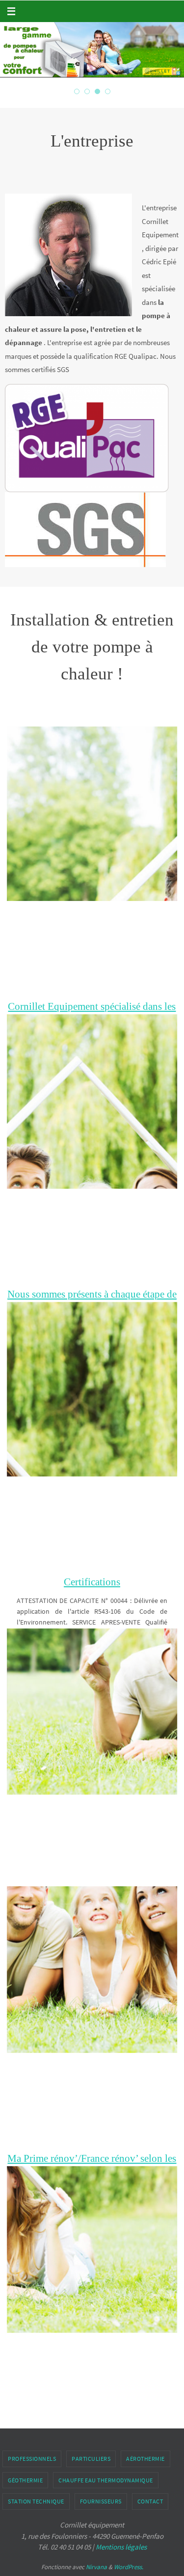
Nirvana (96, 2567)
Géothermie (25, 2480)
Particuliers (91, 2459)
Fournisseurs (101, 2501)
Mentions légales (121, 2547)
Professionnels (32, 2459)
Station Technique (36, 2501)
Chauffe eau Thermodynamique (106, 2480)
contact (150, 2501)
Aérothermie (145, 2459)
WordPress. (129, 2567)
